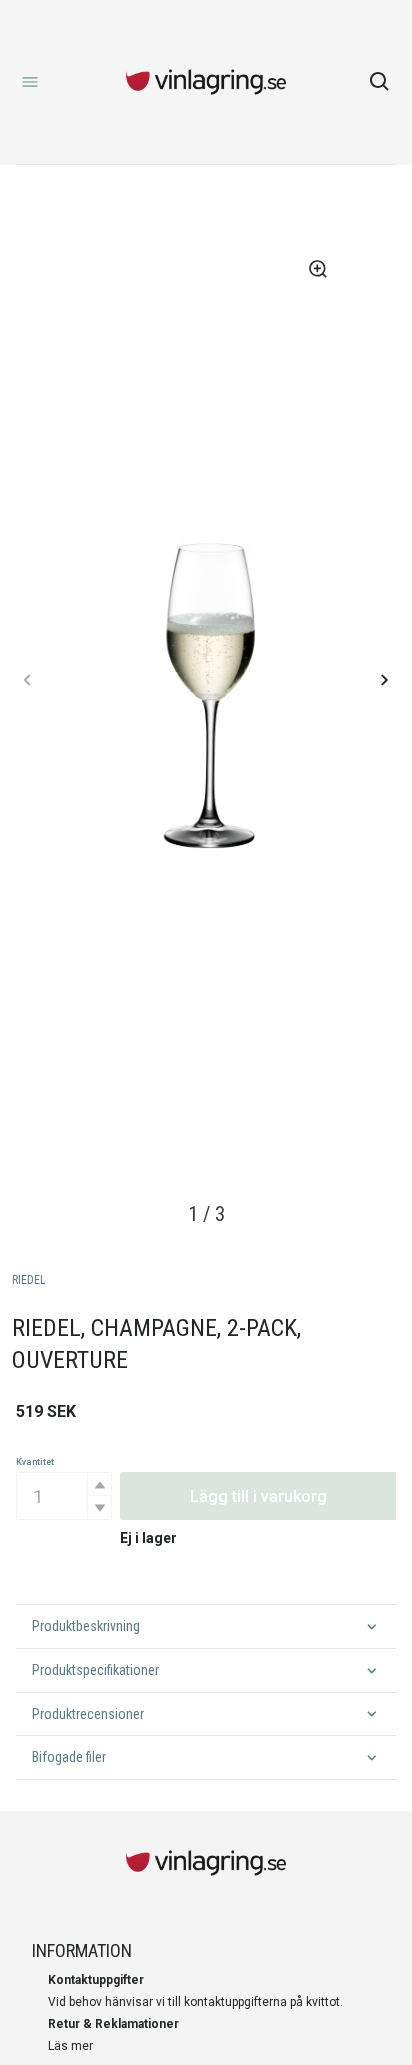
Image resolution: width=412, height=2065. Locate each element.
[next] (384, 680)
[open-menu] (30, 82)
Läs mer (70, 2046)
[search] (380, 82)
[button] (99, 1484)
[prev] (28, 680)
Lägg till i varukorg (258, 1496)
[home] (206, 82)
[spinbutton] (64, 1496)
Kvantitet (35, 1462)
